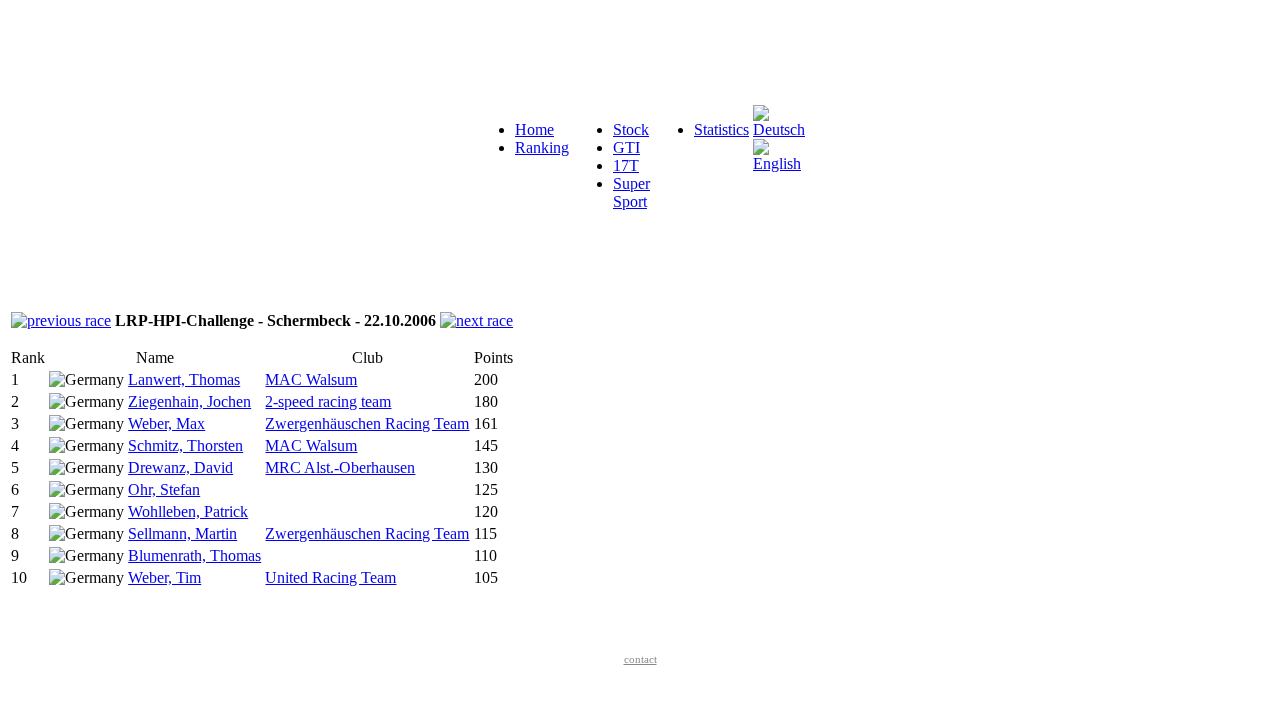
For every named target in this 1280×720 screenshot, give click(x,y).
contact (640, 659)
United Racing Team (330, 577)
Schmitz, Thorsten (185, 445)
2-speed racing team (328, 401)
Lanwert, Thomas (184, 379)
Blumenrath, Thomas (194, 555)
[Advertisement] (372, 53)
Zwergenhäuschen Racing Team (367, 423)
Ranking (542, 147)
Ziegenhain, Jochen (189, 401)
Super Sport (631, 192)
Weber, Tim (164, 577)
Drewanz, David (180, 467)
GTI (626, 147)
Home (534, 129)
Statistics (721, 129)
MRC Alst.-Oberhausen (340, 467)
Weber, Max (166, 423)
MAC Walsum (311, 379)
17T (626, 165)
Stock (631, 129)
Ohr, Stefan (164, 489)
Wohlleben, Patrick (188, 511)
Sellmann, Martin (182, 533)
